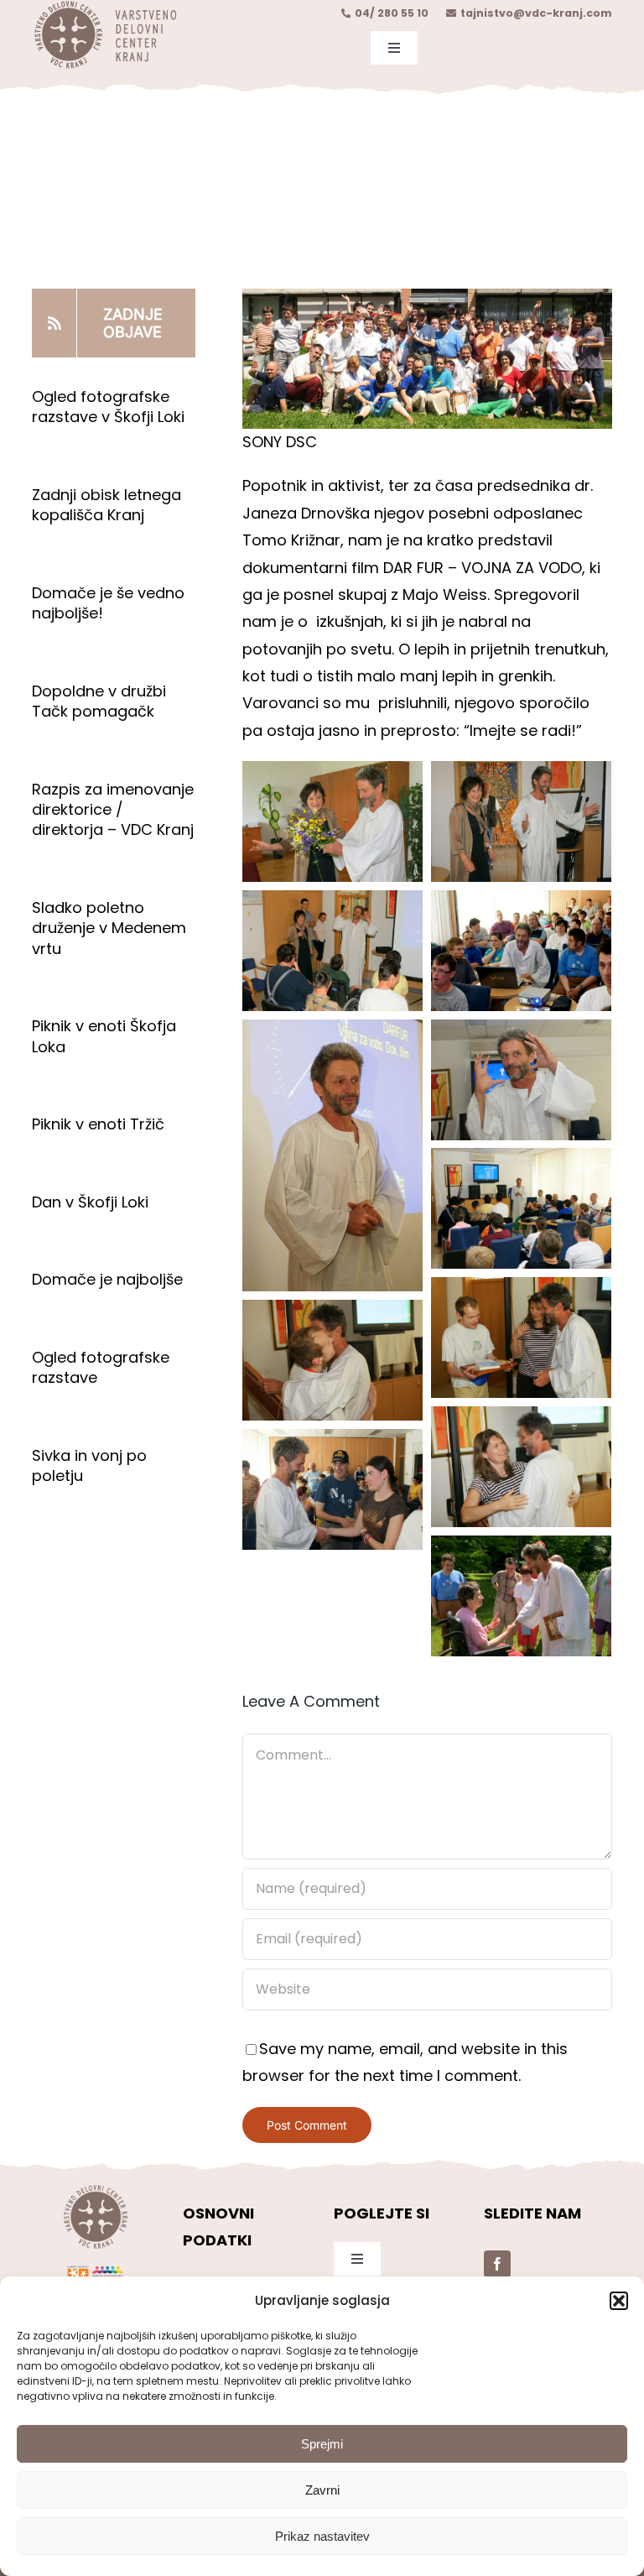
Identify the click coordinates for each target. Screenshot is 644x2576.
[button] (619, 2301)
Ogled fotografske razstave (101, 1367)
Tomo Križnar (291, 540)
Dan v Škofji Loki (90, 1202)
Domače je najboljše (109, 1279)
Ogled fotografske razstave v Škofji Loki (108, 407)
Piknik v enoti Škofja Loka (104, 1036)
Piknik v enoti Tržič (100, 1124)
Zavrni (322, 2490)
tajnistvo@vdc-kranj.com (536, 13)
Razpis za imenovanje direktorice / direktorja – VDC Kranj (113, 810)
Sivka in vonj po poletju (89, 1465)
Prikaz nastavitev (322, 2536)
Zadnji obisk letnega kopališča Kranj (106, 505)
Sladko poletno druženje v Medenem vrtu (109, 928)
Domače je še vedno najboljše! (108, 603)
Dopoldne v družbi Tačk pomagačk (99, 701)
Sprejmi (322, 2444)
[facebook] (497, 2264)
